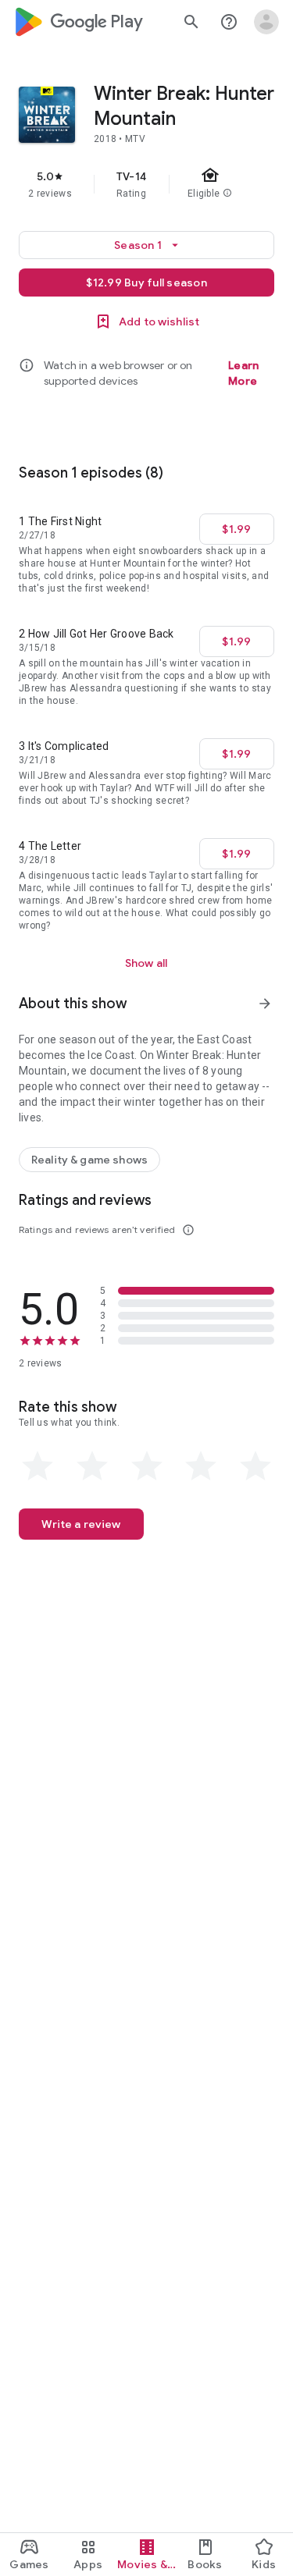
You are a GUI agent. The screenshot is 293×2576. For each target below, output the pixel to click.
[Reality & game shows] (89, 1160)
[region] (146, 184)
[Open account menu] (266, 22)
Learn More (243, 373)
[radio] (38, 1466)
